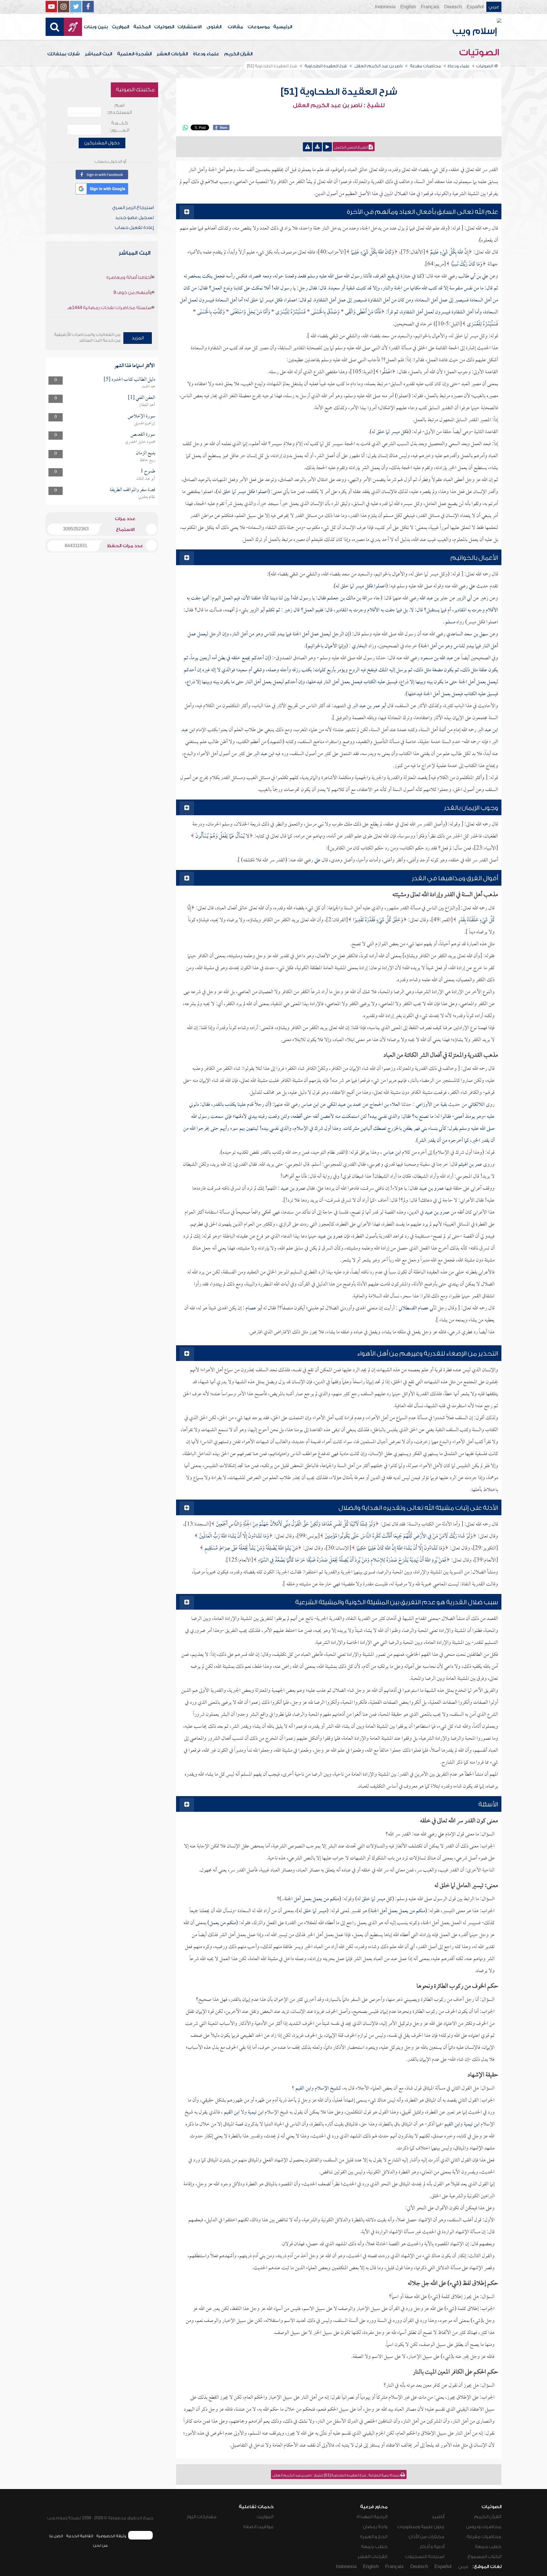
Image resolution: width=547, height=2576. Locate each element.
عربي (494, 7)
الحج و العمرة (374, 2537)
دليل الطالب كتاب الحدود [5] (129, 380)
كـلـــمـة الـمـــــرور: (120, 126)
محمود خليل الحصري (140, 442)
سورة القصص (143, 435)
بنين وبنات (96, 27)
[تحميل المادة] (317, 147)
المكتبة (142, 27)
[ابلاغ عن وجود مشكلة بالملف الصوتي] (307, 147)
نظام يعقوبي (147, 497)
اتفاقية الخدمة (80, 2536)
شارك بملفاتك (64, 54)
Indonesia (385, 7)
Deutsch (453, 7)
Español (475, 7)
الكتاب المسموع (484, 2557)
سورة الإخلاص (141, 416)
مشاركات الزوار (202, 2517)
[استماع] (327, 147)
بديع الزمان (146, 453)
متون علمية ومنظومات (421, 2527)
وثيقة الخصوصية (111, 2536)
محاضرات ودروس (484, 2527)
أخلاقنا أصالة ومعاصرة (129, 277)
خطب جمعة (488, 2547)
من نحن (100, 2545)
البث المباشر (98, 54)
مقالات (235, 27)
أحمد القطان (147, 405)
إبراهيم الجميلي (145, 423)
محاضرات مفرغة (484, 2537)
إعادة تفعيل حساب (134, 228)
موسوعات (259, 27)
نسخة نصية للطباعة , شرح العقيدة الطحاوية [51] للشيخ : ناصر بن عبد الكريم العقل (336, 2475)
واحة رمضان (375, 2527)
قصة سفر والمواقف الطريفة (132, 490)
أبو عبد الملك (146, 479)
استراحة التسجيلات (425, 2557)
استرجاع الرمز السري (133, 208)
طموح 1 (148, 471)
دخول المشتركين (102, 143)
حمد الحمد (148, 387)
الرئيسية (283, 27)
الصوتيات (164, 27)
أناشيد (438, 2517)
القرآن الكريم (238, 54)
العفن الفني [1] (142, 398)
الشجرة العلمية (134, 54)
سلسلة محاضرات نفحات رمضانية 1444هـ (109, 308)
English (408, 7)
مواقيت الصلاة (258, 2527)
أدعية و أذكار (432, 2547)
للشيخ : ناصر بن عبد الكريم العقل (339, 106)
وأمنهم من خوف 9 (132, 293)
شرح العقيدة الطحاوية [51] (339, 92)
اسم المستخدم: (120, 109)
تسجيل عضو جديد (134, 218)
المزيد (138, 338)
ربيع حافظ (147, 460)
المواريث (120, 27)
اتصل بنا (56, 2536)
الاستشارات (189, 27)
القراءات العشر (172, 54)
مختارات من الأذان (426, 2537)
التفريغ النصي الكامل (352, 147)
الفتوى (214, 27)
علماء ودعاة (206, 54)
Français (430, 7)
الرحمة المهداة (372, 2517)
